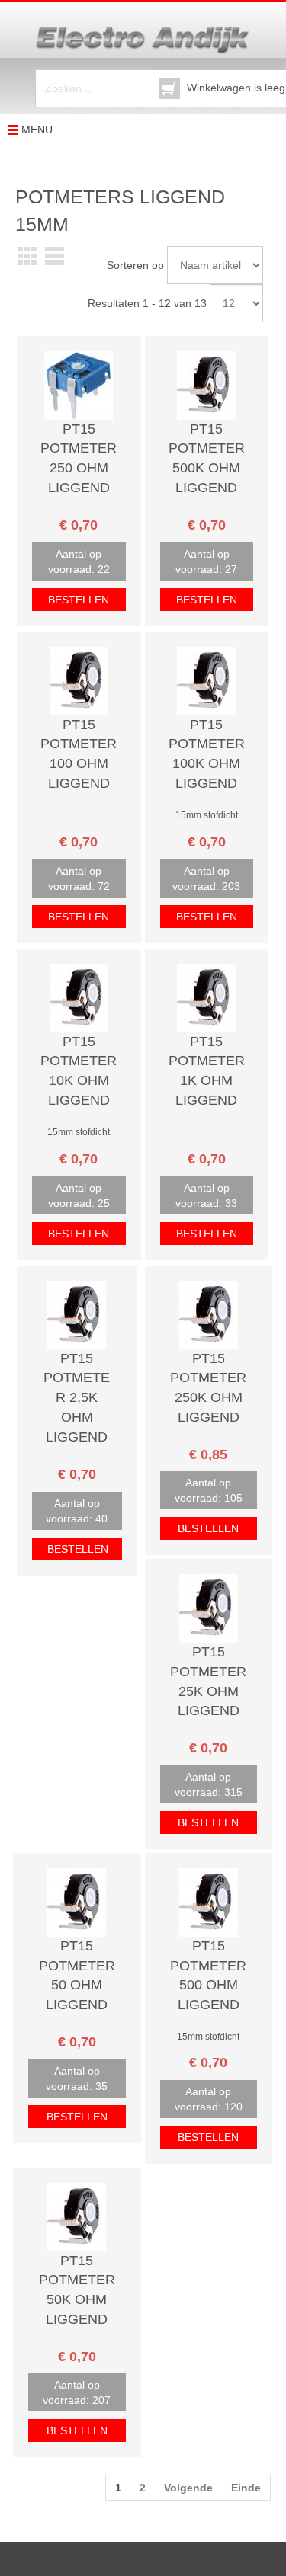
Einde (246, 2488)
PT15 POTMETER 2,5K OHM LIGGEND (77, 1398)
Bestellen (79, 600)
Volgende (188, 2488)
